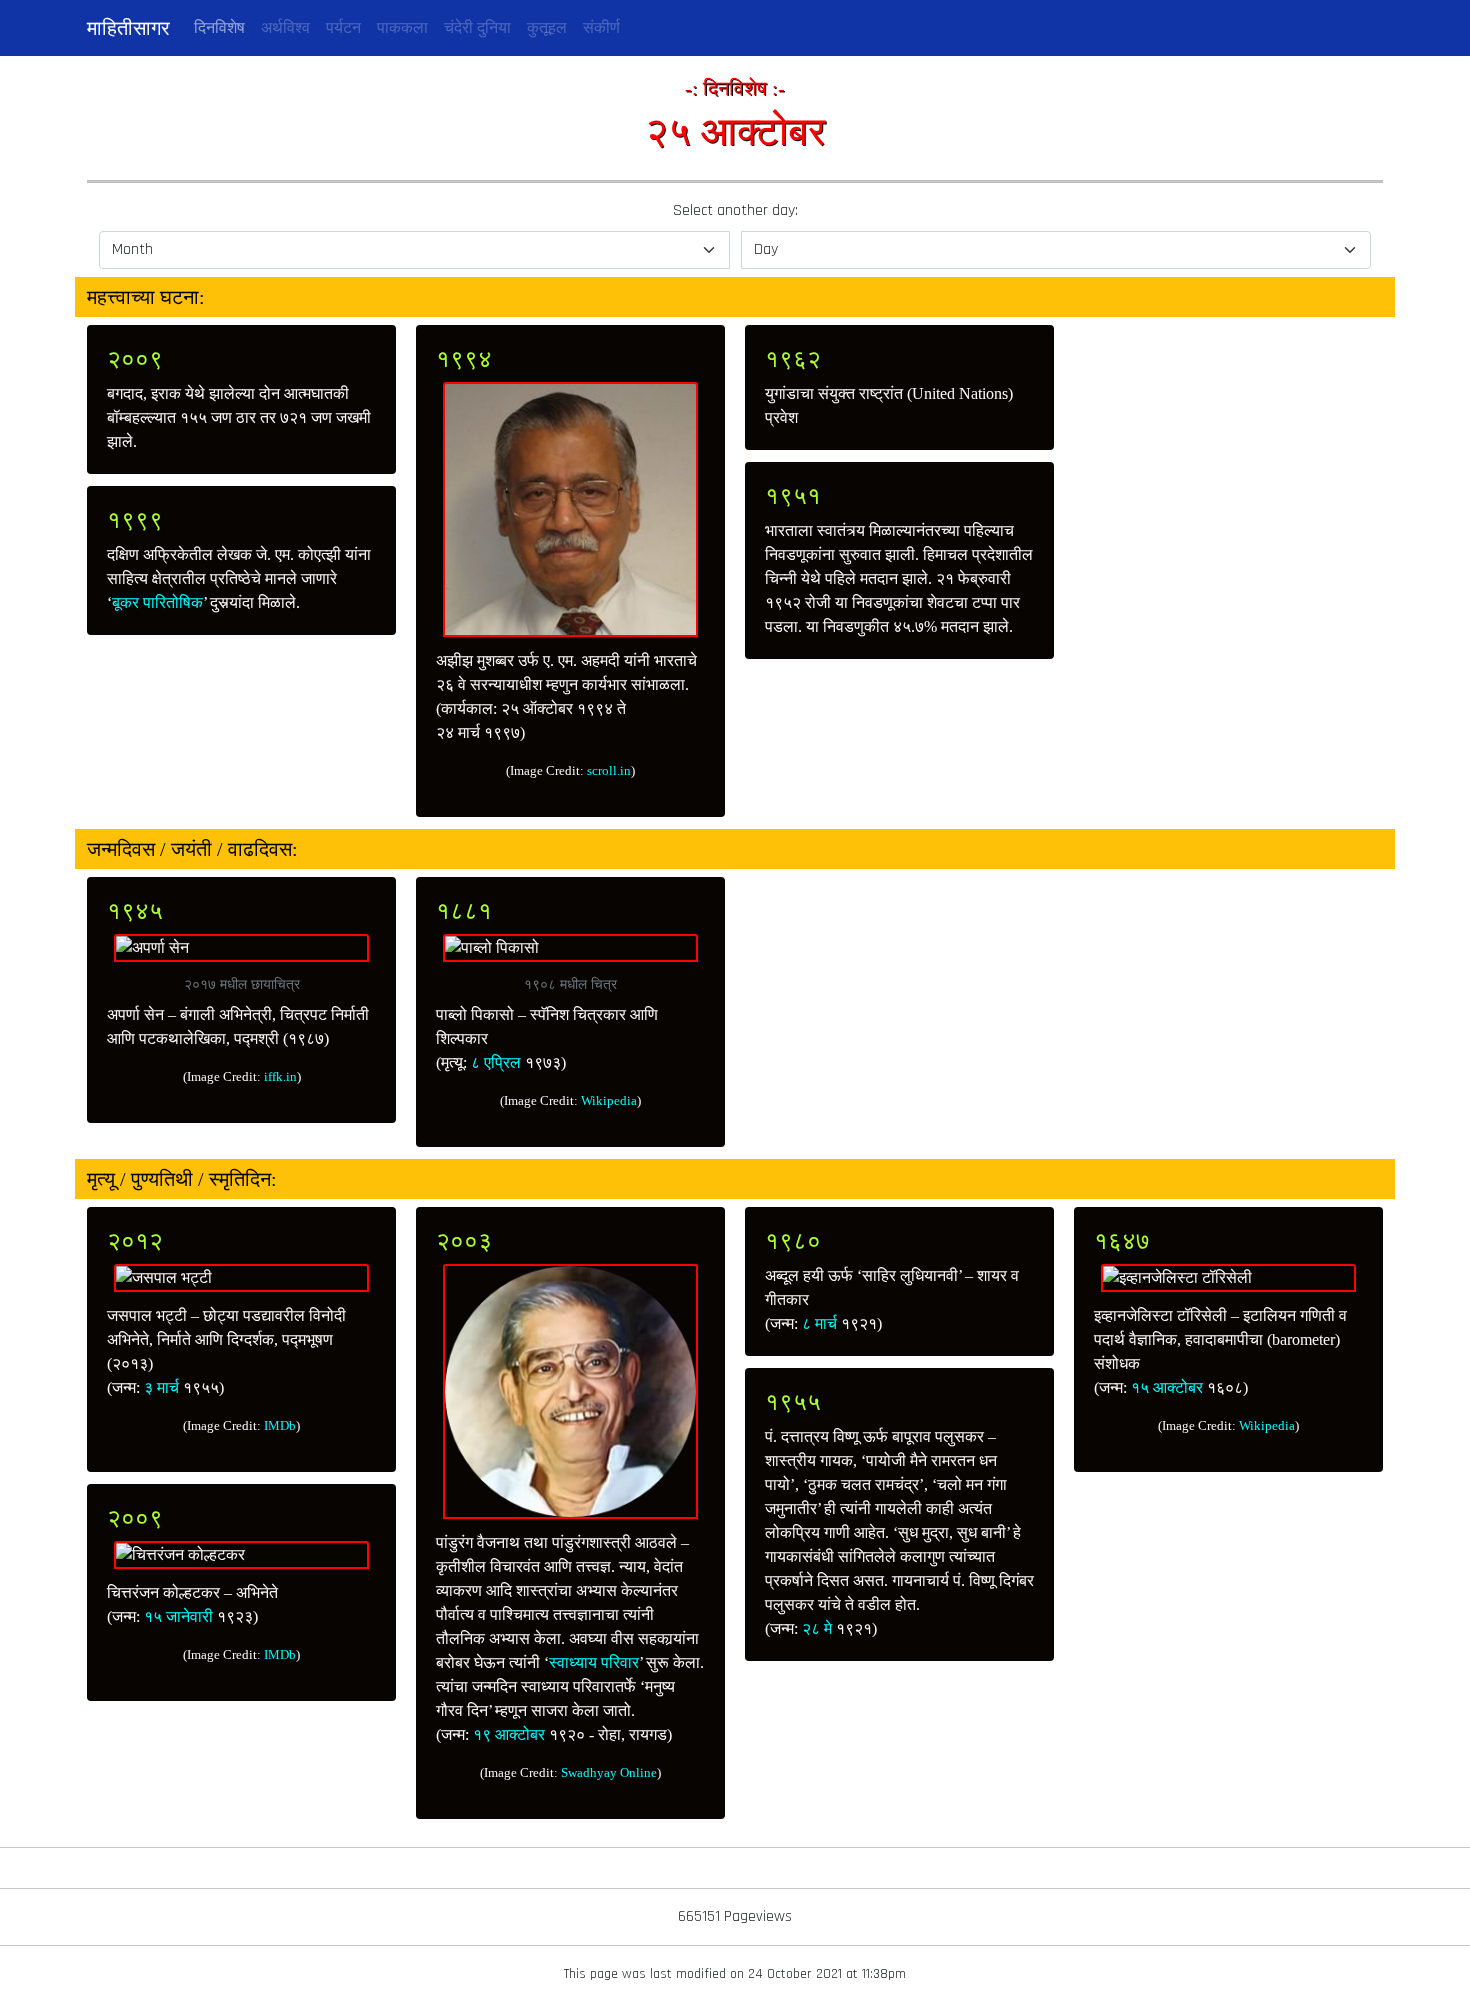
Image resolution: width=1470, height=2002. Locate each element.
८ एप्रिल (496, 1062)
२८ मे (817, 1628)
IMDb (280, 1425)
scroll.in (609, 770)
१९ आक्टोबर (509, 1734)
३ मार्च (161, 1387)
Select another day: (735, 210)
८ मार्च (819, 1323)
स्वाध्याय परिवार (594, 1662)
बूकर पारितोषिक (157, 602)
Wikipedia (609, 1100)
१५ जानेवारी (178, 1616)
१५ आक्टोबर (1167, 1387)
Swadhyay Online (609, 1772)
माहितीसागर (128, 28)
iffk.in (280, 1076)
